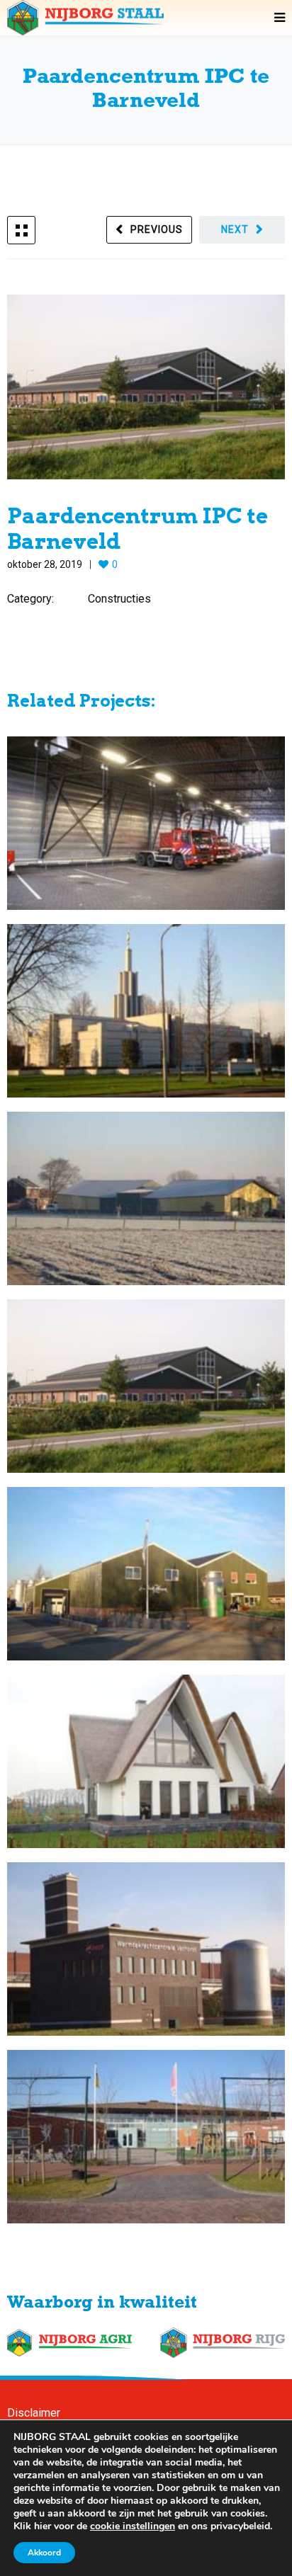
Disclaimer (34, 2413)
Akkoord (44, 2553)
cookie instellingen (133, 2526)
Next (235, 229)
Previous (157, 229)
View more (146, 823)
